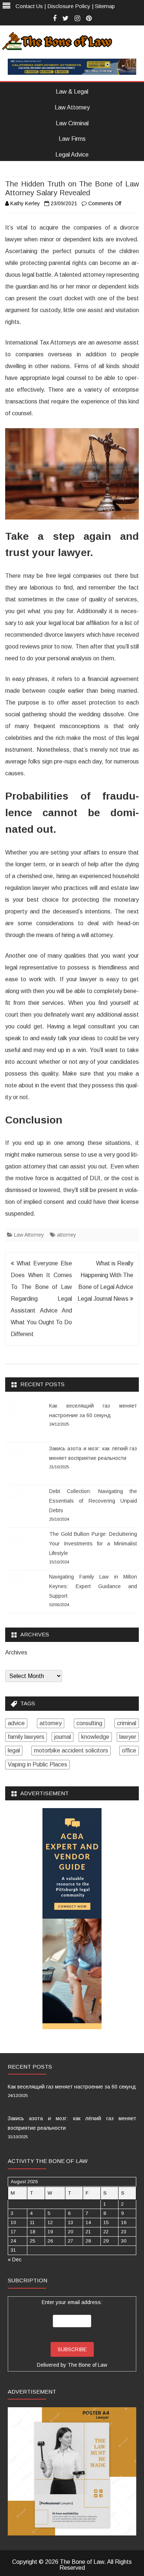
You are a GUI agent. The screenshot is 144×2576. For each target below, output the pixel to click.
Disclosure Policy (69, 6)
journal (63, 1737)
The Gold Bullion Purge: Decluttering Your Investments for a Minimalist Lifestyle (93, 1544)
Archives (16, 1653)
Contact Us (29, 6)
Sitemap (105, 6)
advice (16, 1723)
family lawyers (26, 1737)
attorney (66, 1235)
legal (14, 1750)
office (129, 1750)
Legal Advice (72, 155)
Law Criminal (72, 123)
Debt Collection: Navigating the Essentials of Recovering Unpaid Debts (93, 1501)
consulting (89, 1723)
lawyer (128, 1737)
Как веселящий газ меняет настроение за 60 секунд (72, 2087)
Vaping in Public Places (37, 1764)
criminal (127, 1723)
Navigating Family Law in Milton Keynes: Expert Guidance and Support (93, 1586)
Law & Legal (72, 92)
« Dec (15, 2259)
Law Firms (72, 139)
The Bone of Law (87, 2365)
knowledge (95, 1737)
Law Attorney (72, 107)
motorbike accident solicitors (71, 1750)
